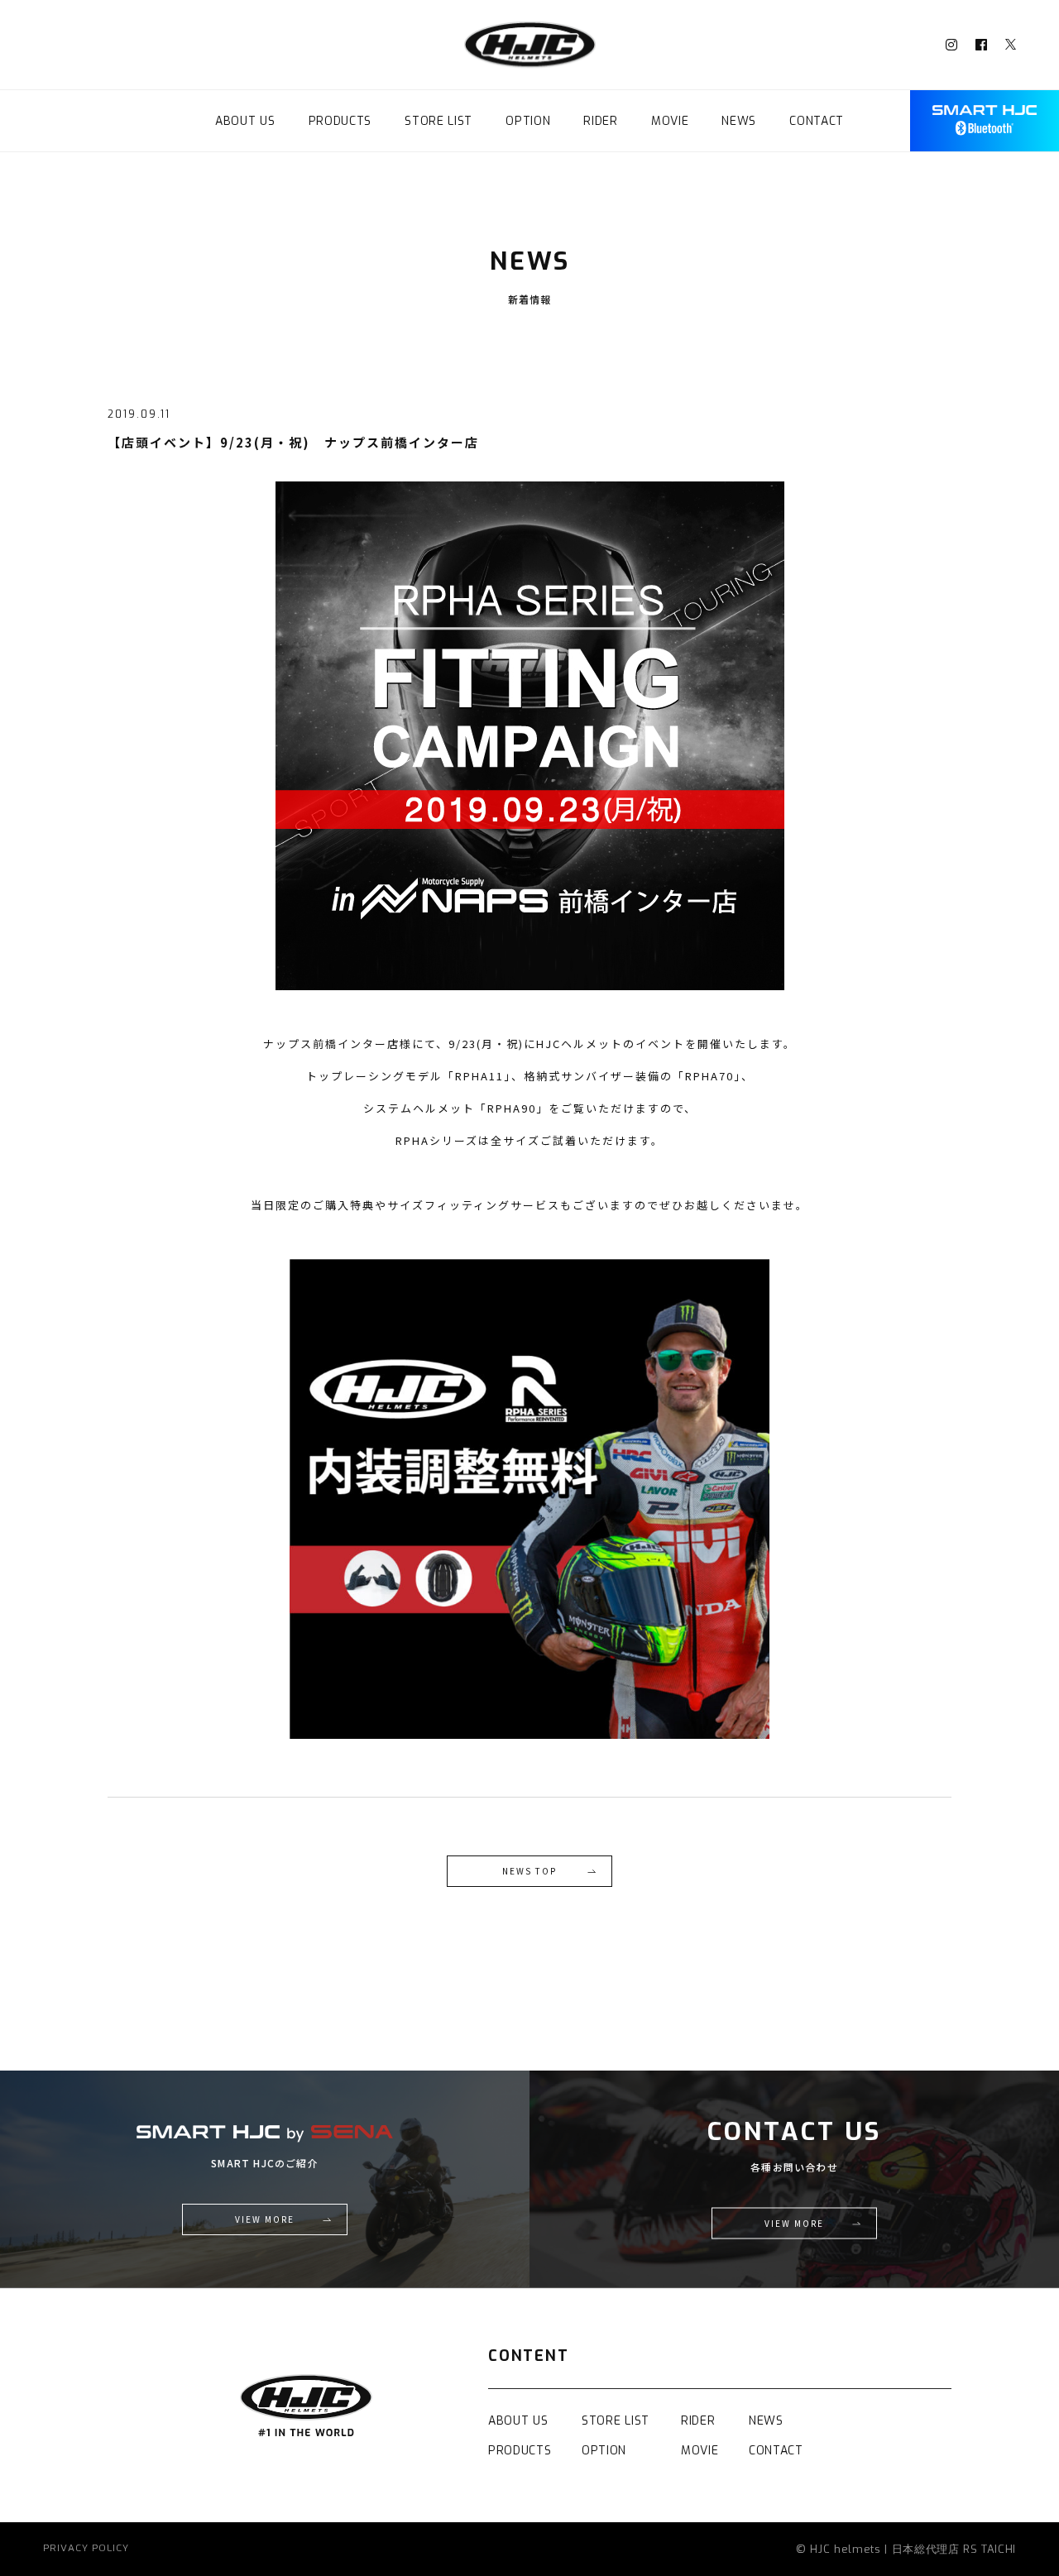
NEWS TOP (529, 1871)
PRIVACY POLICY (86, 2549)
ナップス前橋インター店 (331, 1044)
